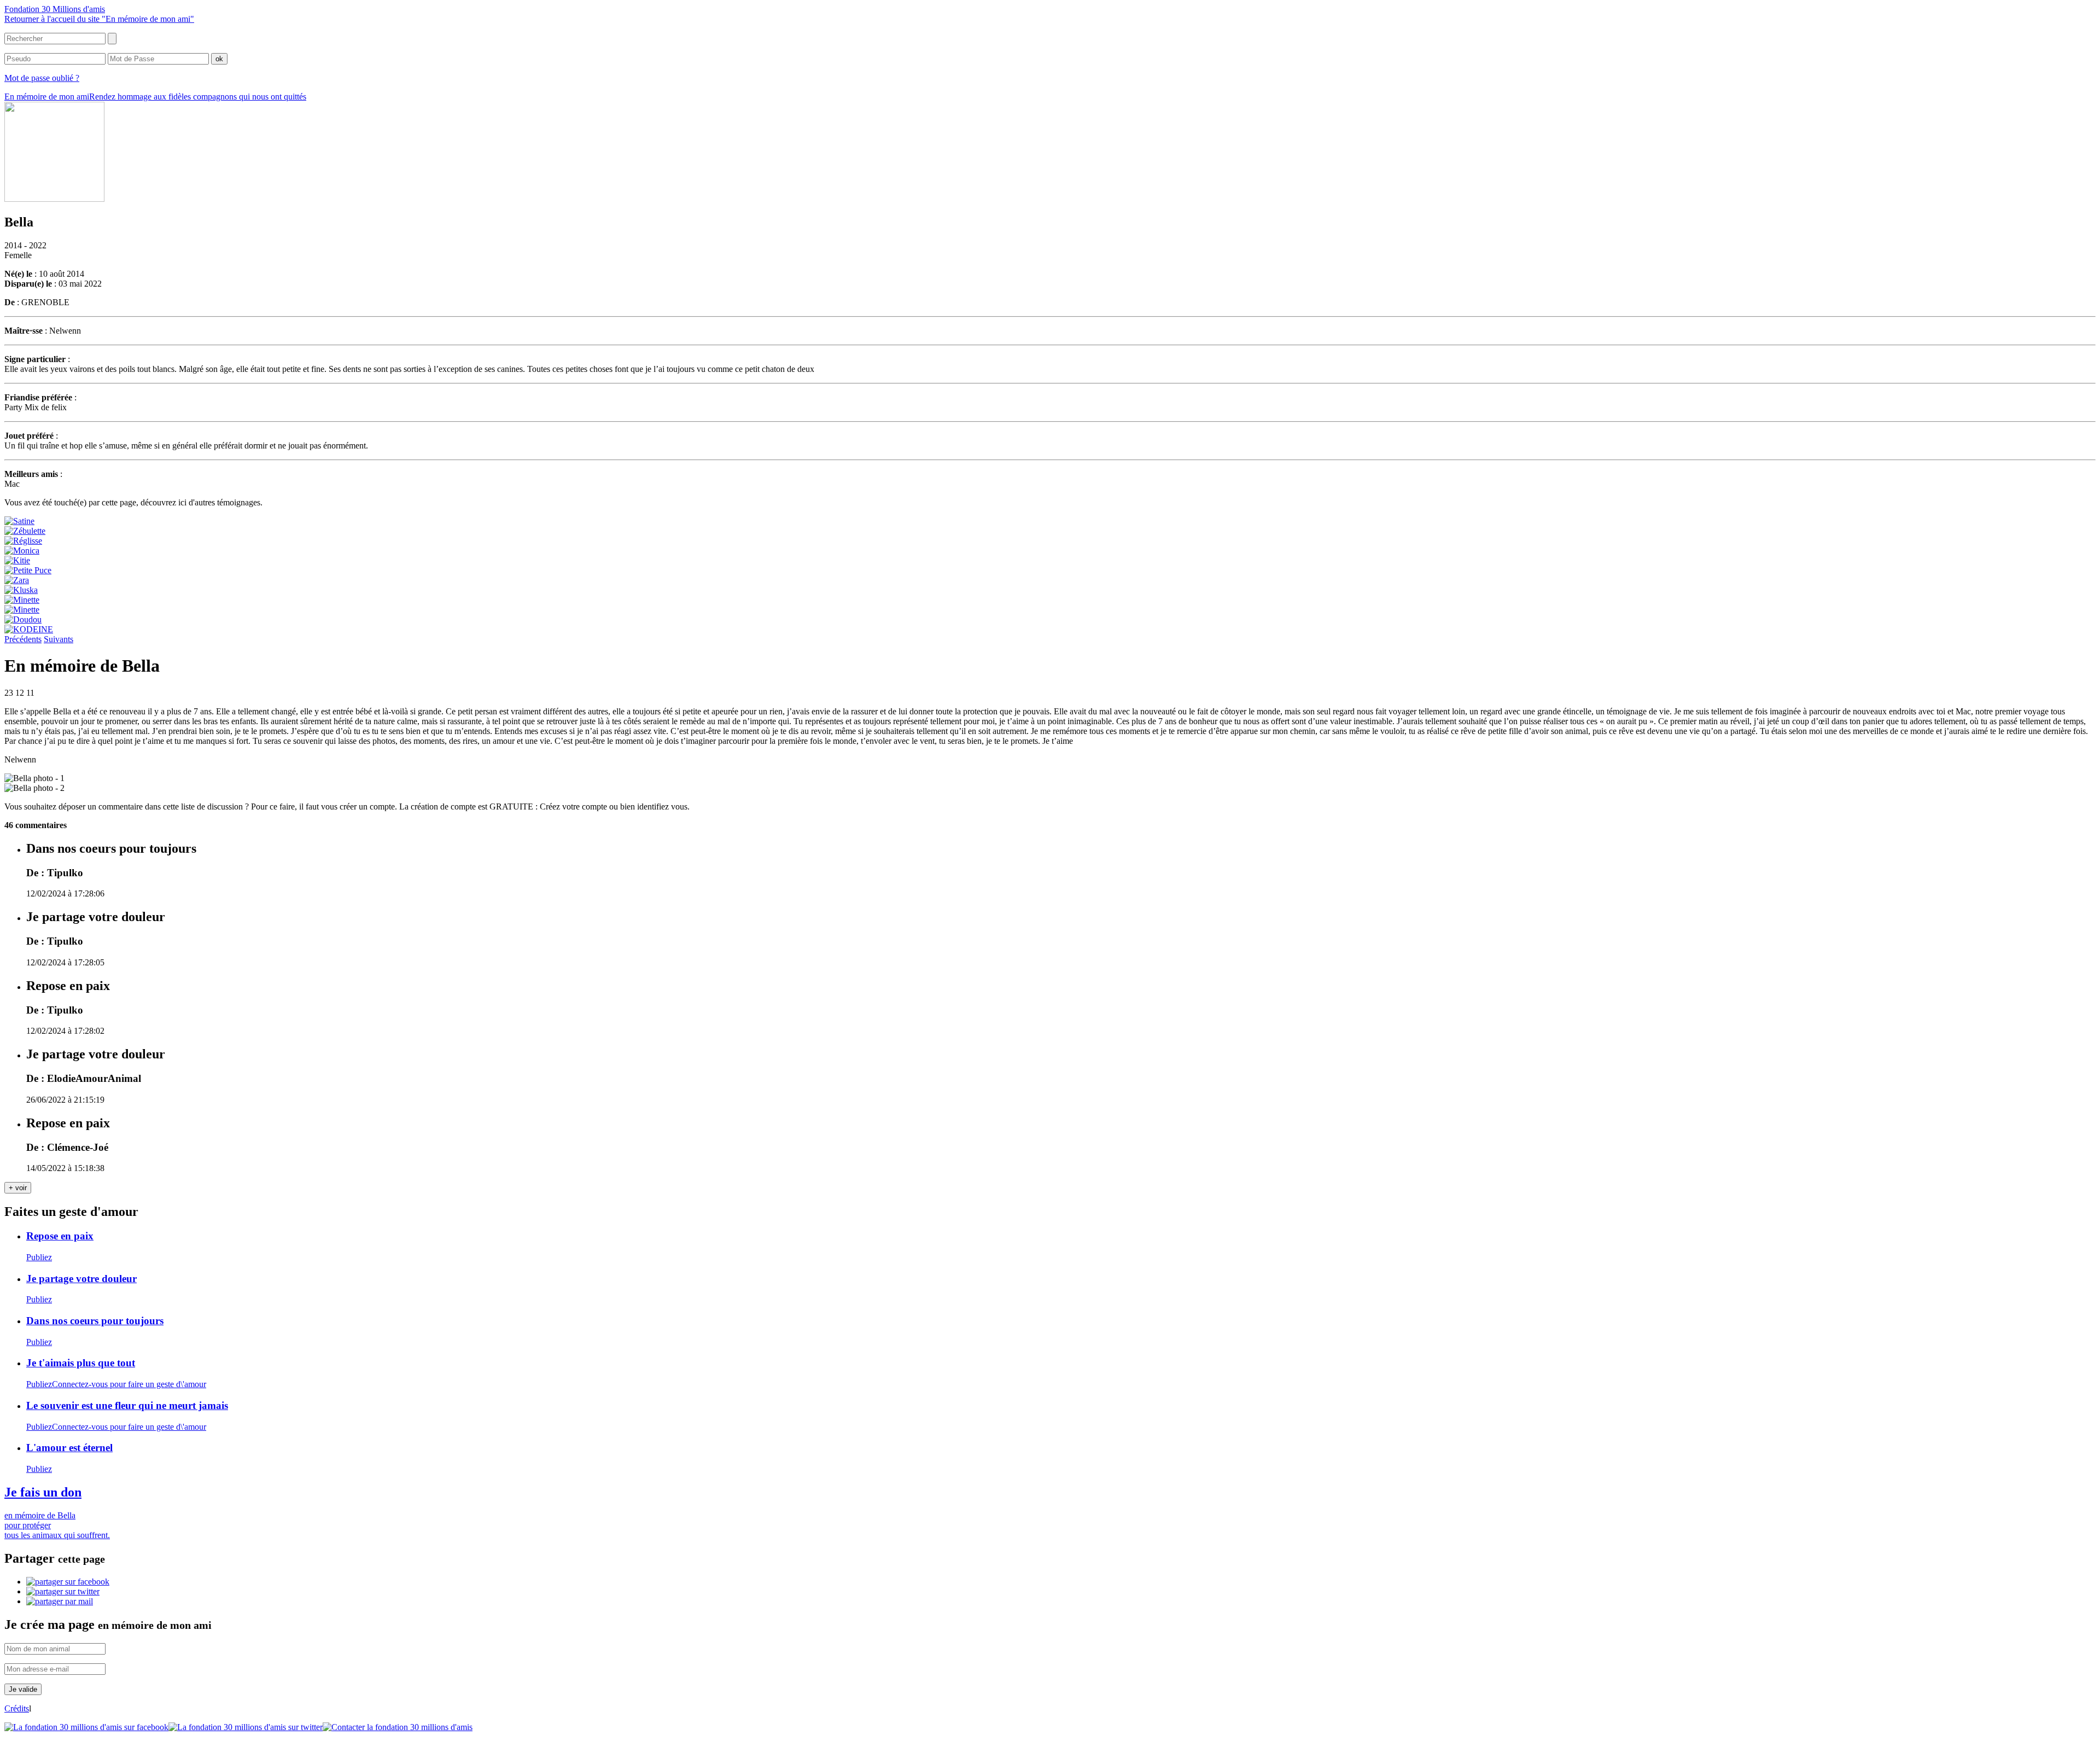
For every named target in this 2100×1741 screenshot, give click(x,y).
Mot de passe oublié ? (42, 78)
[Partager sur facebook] (68, 1582)
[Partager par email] (60, 1601)
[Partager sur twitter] (63, 1591)
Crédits (17, 1708)
